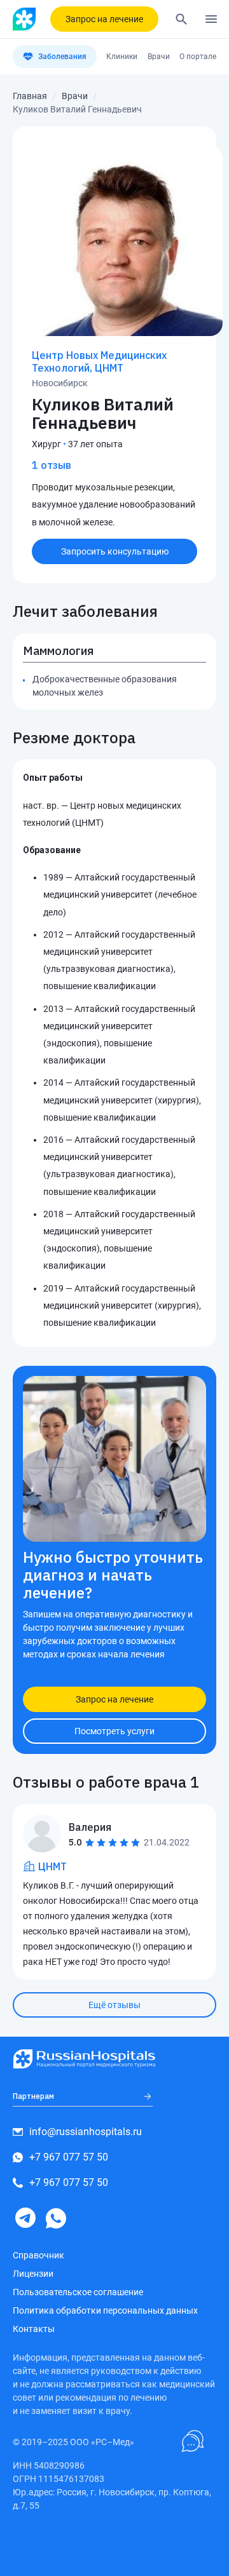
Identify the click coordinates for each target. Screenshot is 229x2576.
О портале (198, 57)
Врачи (159, 57)
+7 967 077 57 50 (69, 2157)
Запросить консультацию (115, 551)
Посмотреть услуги (114, 1731)
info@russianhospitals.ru (86, 2132)
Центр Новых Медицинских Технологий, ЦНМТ (99, 361)
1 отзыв (52, 465)
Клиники (122, 57)
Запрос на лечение (104, 19)
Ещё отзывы (114, 2005)
